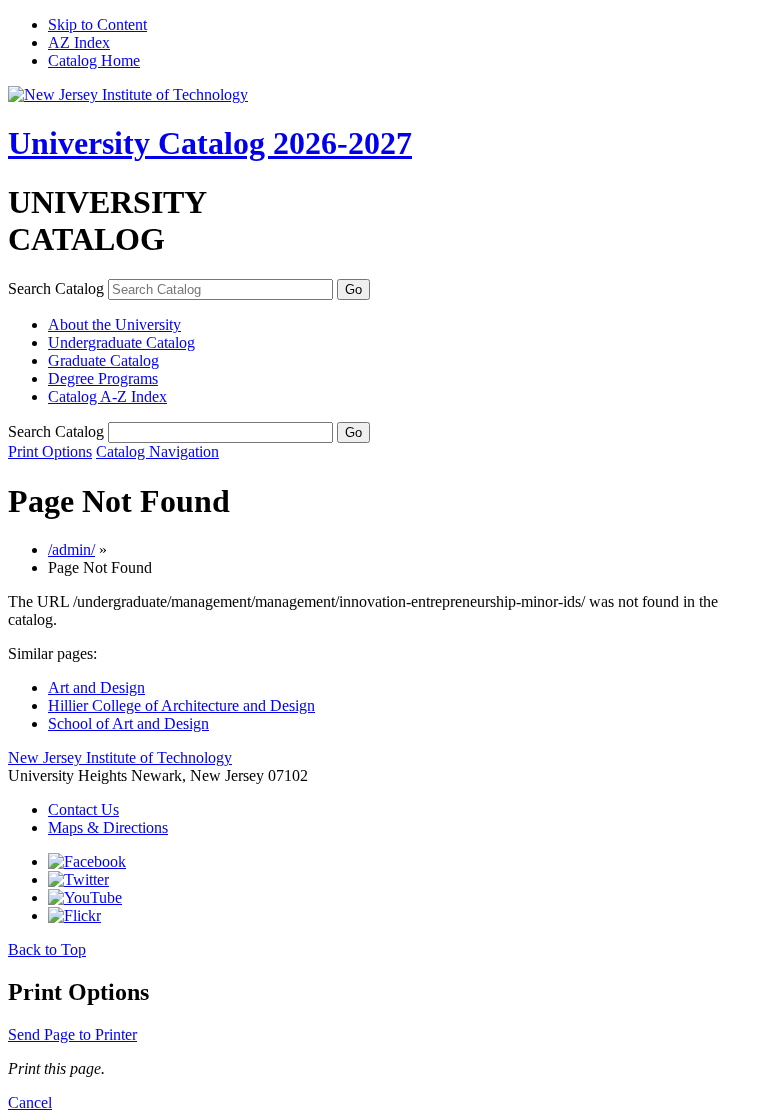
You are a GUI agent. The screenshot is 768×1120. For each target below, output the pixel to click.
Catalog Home (94, 60)
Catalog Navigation (157, 451)
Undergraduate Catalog (121, 342)
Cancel (30, 1102)
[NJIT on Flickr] (74, 915)
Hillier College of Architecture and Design (181, 705)
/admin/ (71, 549)
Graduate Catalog (103, 360)
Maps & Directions (108, 827)
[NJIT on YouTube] (85, 897)
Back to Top (47, 949)
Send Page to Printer (72, 1034)
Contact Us (83, 809)
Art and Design (96, 687)
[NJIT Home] (128, 94)
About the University (114, 324)
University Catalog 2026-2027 (210, 143)
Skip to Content (97, 24)
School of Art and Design (128, 723)
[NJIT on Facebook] (87, 861)
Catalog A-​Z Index (107, 396)
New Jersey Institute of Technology (120, 757)
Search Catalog (56, 288)
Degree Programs (103, 378)
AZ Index (79, 42)
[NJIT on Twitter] (78, 879)
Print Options (50, 451)
